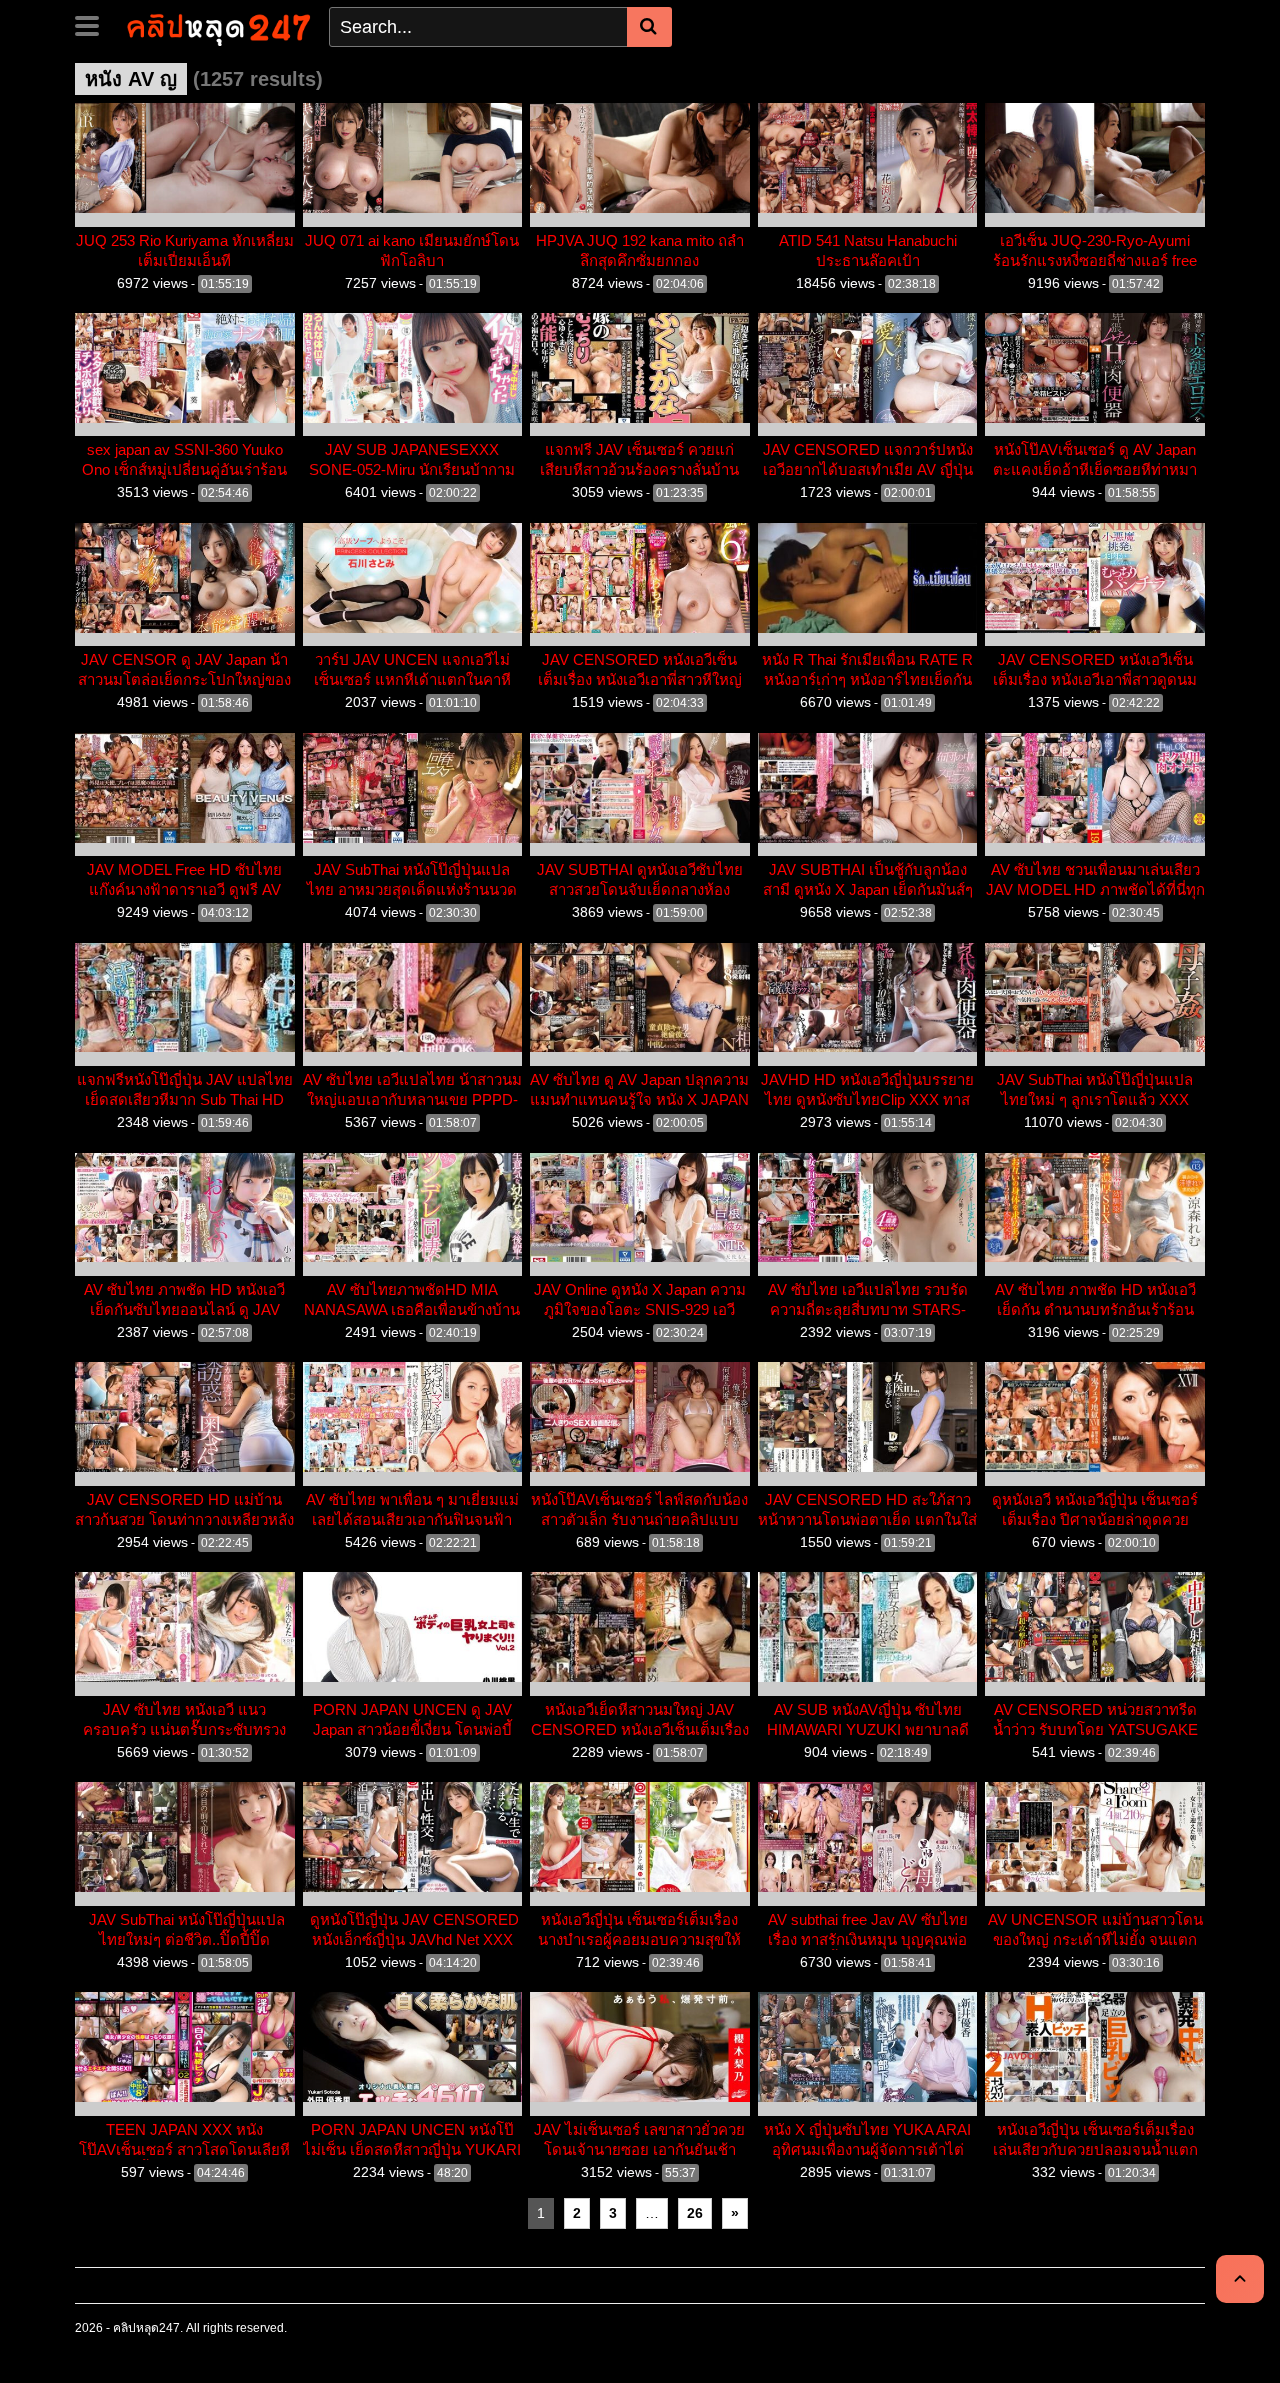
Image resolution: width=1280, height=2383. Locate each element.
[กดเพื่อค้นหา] (649, 27)
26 (695, 2213)
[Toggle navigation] (94, 24)
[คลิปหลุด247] (216, 26)
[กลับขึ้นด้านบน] (1240, 2279)
